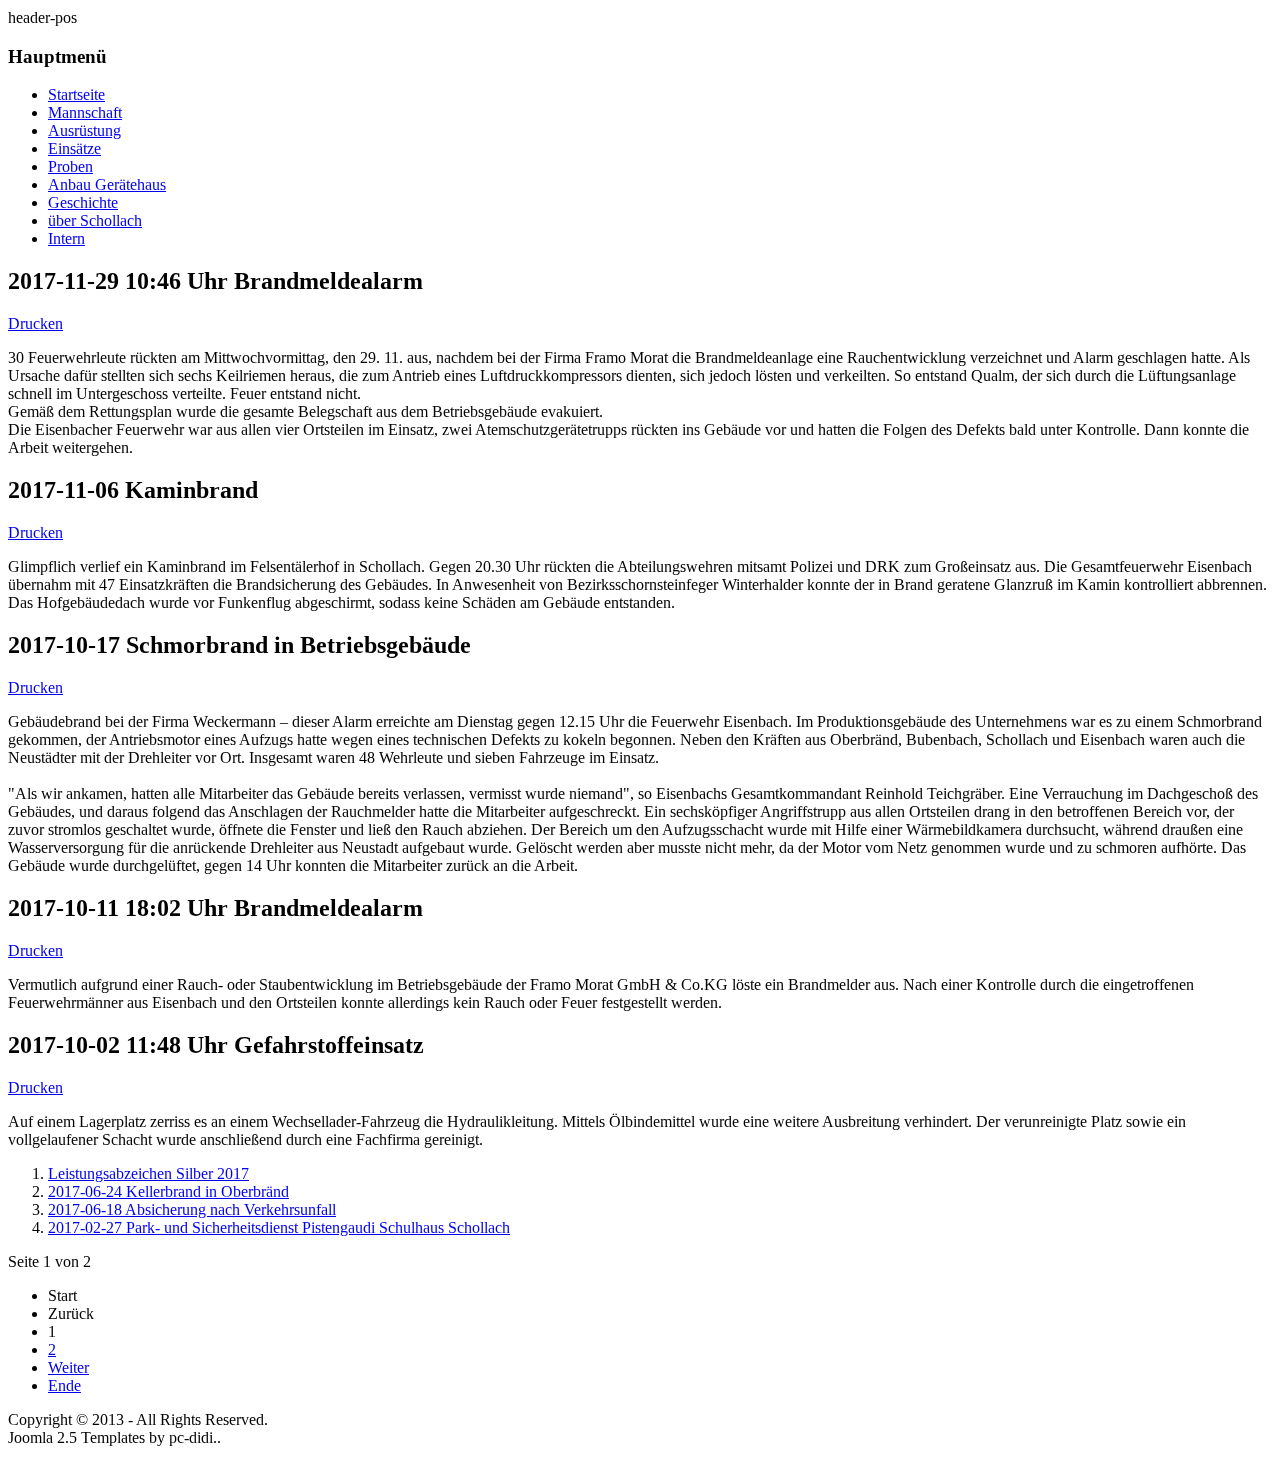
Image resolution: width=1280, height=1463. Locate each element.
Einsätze (74, 148)
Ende (64, 1385)
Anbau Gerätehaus (107, 184)
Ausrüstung (84, 130)
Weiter (68, 1367)
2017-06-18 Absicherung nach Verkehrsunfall (192, 1209)
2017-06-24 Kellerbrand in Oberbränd (168, 1191)
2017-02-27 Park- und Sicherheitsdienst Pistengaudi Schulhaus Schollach (279, 1227)
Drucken (35, 323)
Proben (70, 166)
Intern (66, 238)
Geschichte (83, 202)
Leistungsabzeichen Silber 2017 (148, 1173)
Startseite (76, 94)
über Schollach (95, 220)
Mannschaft (85, 112)
